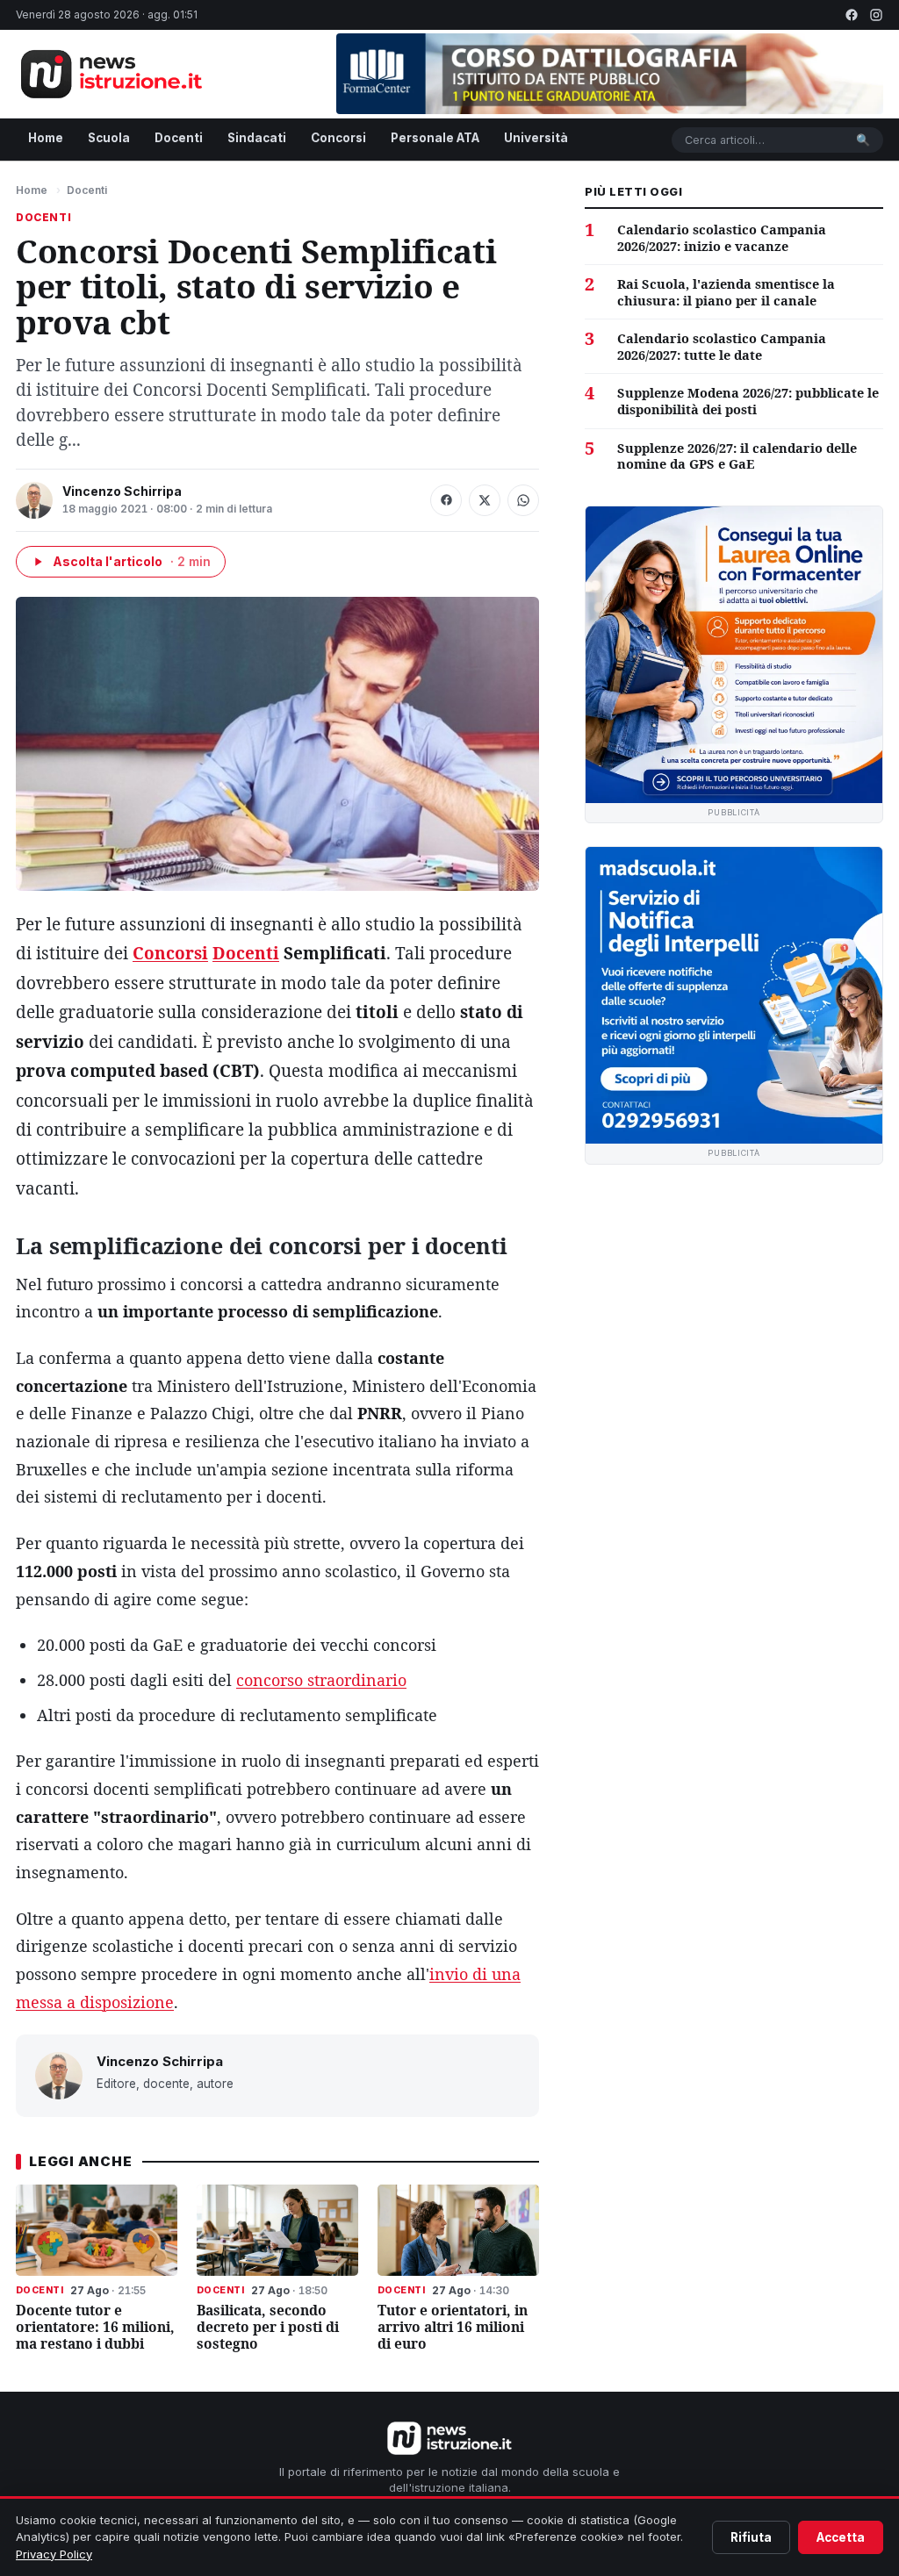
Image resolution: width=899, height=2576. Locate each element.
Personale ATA (435, 138)
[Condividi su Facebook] (446, 500)
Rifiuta (751, 2537)
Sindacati (257, 138)
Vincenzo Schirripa (122, 491)
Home (46, 138)
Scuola (109, 138)
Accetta (841, 2537)
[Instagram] (876, 15)
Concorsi (338, 138)
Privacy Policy (54, 2554)
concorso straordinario (321, 1680)
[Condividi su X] (485, 500)
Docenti (179, 138)
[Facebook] (852, 15)
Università (536, 138)
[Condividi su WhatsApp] (523, 500)
